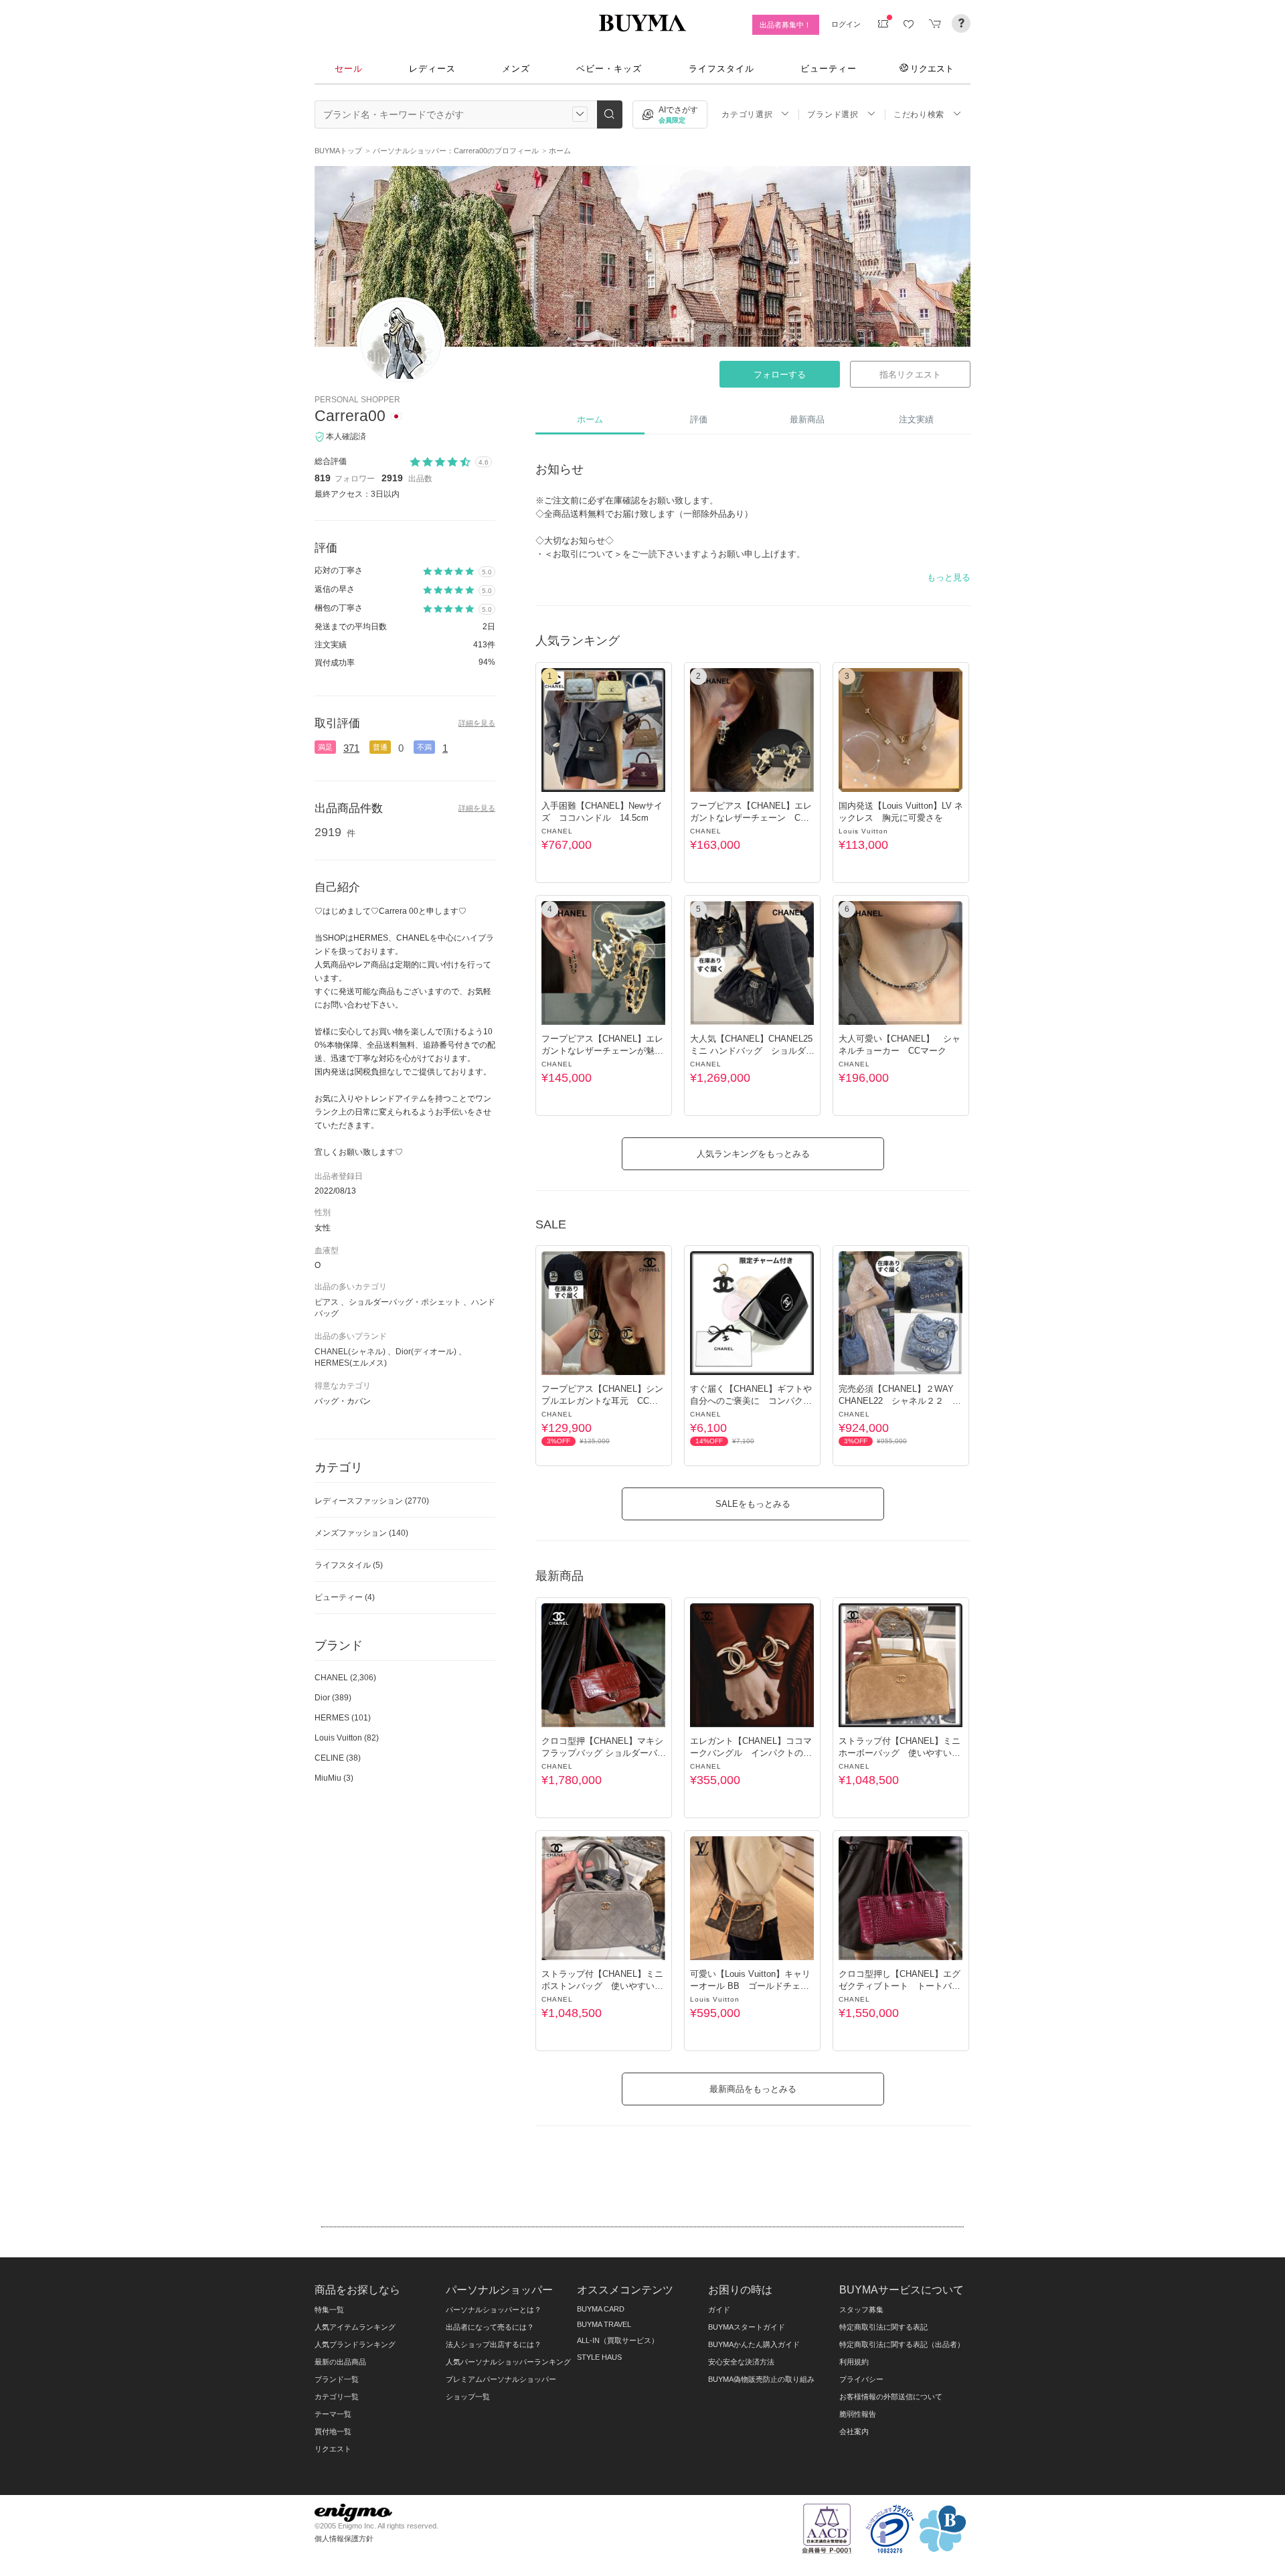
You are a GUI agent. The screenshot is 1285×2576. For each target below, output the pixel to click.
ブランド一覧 (337, 2379)
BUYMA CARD (601, 2309)
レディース (432, 69)
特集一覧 (329, 2310)
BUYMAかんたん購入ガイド (754, 2344)
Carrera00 (350, 416)
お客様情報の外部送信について (891, 2397)
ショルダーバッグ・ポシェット (405, 1302)
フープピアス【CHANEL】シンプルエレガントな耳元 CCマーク (602, 1401)
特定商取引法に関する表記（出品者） (902, 2344)
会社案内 (854, 2431)
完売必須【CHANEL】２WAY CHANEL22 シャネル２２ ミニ (901, 1401)
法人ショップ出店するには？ (494, 2344)
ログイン (846, 24)
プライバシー (861, 2379)
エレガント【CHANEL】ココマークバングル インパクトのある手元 (751, 1753)
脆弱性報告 (858, 2414)
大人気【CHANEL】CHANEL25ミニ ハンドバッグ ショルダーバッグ (752, 1051)
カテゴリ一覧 (337, 2397)
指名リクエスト (910, 375)
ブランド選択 (833, 114)
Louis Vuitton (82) (347, 1738)
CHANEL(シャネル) (350, 1352)
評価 (699, 419)
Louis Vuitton (863, 831)
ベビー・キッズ (609, 69)
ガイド (719, 2310)
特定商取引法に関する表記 (883, 2327)
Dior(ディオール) (426, 1352)
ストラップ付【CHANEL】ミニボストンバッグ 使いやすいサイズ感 (602, 1986)
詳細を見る (477, 723)
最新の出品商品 (340, 2362)
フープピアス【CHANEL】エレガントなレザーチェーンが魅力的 (602, 1051)
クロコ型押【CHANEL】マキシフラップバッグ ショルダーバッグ (604, 1753)
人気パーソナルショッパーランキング (508, 2362)
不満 (424, 747)
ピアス (327, 1302)
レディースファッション (372, 1501)
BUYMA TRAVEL (604, 2324)
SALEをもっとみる (753, 1504)
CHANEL (557, 831)
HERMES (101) (343, 1718)
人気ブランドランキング (355, 2344)
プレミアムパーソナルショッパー (501, 2379)
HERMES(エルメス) (351, 1363)
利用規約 (854, 2362)
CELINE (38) (338, 1758)
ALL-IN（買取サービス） (618, 2340)
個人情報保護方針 (344, 2539)
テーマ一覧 (333, 2414)
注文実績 (916, 419)
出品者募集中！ (785, 25)
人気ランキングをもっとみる (753, 1154)
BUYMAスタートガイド (747, 2327)
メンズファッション (361, 1533)
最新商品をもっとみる (753, 2089)
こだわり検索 (919, 114)
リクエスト (932, 68)
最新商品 (807, 419)
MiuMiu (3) (334, 1778)
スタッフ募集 (861, 2310)
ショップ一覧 (468, 2397)
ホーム (590, 419)
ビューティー (829, 69)
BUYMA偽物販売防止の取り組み (761, 2379)
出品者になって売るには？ (490, 2327)
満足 (325, 747)
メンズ (516, 69)
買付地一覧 (333, 2431)
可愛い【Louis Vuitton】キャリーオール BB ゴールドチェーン (750, 1986)
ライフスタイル (721, 69)
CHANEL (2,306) (345, 1678)
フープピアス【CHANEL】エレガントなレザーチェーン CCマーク (751, 818)
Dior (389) (333, 1698)
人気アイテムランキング (355, 2327)
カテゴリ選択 (747, 114)
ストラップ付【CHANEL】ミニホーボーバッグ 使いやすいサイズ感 (899, 1753)
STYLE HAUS (599, 2357)
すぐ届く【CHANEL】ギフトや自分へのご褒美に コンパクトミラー (751, 1401)
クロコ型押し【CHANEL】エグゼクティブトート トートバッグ (899, 1986)
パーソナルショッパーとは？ (494, 2310)
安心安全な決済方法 (741, 2362)
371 (351, 748)
